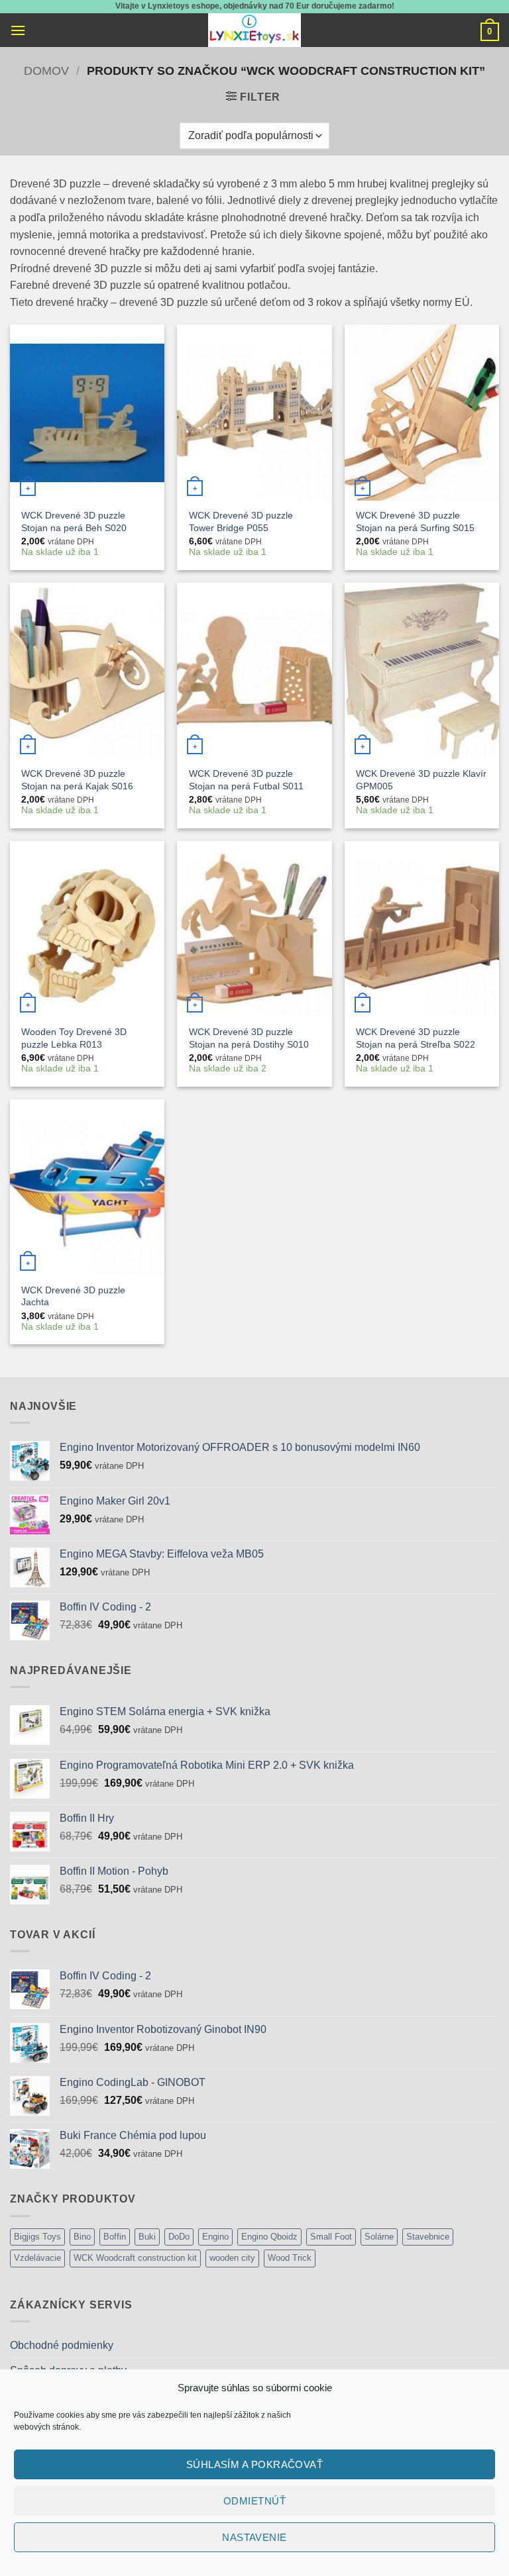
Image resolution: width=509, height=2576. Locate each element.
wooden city (232, 2258)
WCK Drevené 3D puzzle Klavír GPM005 (421, 780)
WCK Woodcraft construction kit (135, 2258)
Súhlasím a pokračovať (254, 2464)
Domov (46, 71)
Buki (147, 2237)
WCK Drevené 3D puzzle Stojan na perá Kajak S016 (77, 780)
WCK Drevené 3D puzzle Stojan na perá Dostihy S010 (249, 1038)
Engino (215, 2237)
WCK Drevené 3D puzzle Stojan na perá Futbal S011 (246, 780)
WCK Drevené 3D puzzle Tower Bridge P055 (241, 521)
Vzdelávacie (37, 2258)
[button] (18, 30)
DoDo (179, 2237)
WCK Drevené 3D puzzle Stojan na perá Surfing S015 (415, 521)
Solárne (379, 2237)
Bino (82, 2237)
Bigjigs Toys (37, 2237)
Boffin (115, 2237)
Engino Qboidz (269, 2237)
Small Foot (331, 2237)
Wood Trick (290, 2258)
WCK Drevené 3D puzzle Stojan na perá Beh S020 (74, 521)
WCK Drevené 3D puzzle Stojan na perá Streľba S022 (416, 1038)
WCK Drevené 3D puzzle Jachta (73, 1296)
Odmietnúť (254, 2501)
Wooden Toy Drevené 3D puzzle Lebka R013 (74, 1038)
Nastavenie (254, 2537)
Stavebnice (428, 2237)
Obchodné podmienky (62, 2345)
